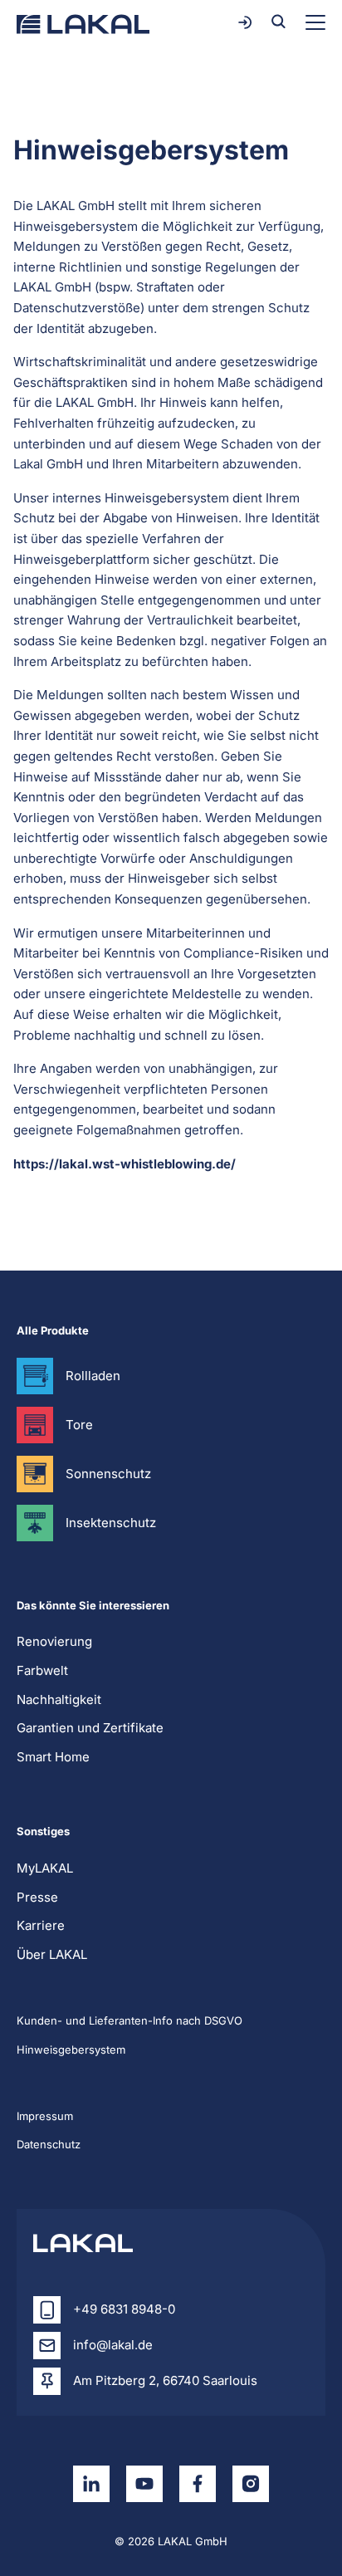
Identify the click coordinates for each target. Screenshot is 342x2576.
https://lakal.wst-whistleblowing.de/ (125, 1164)
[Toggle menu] (315, 22)
